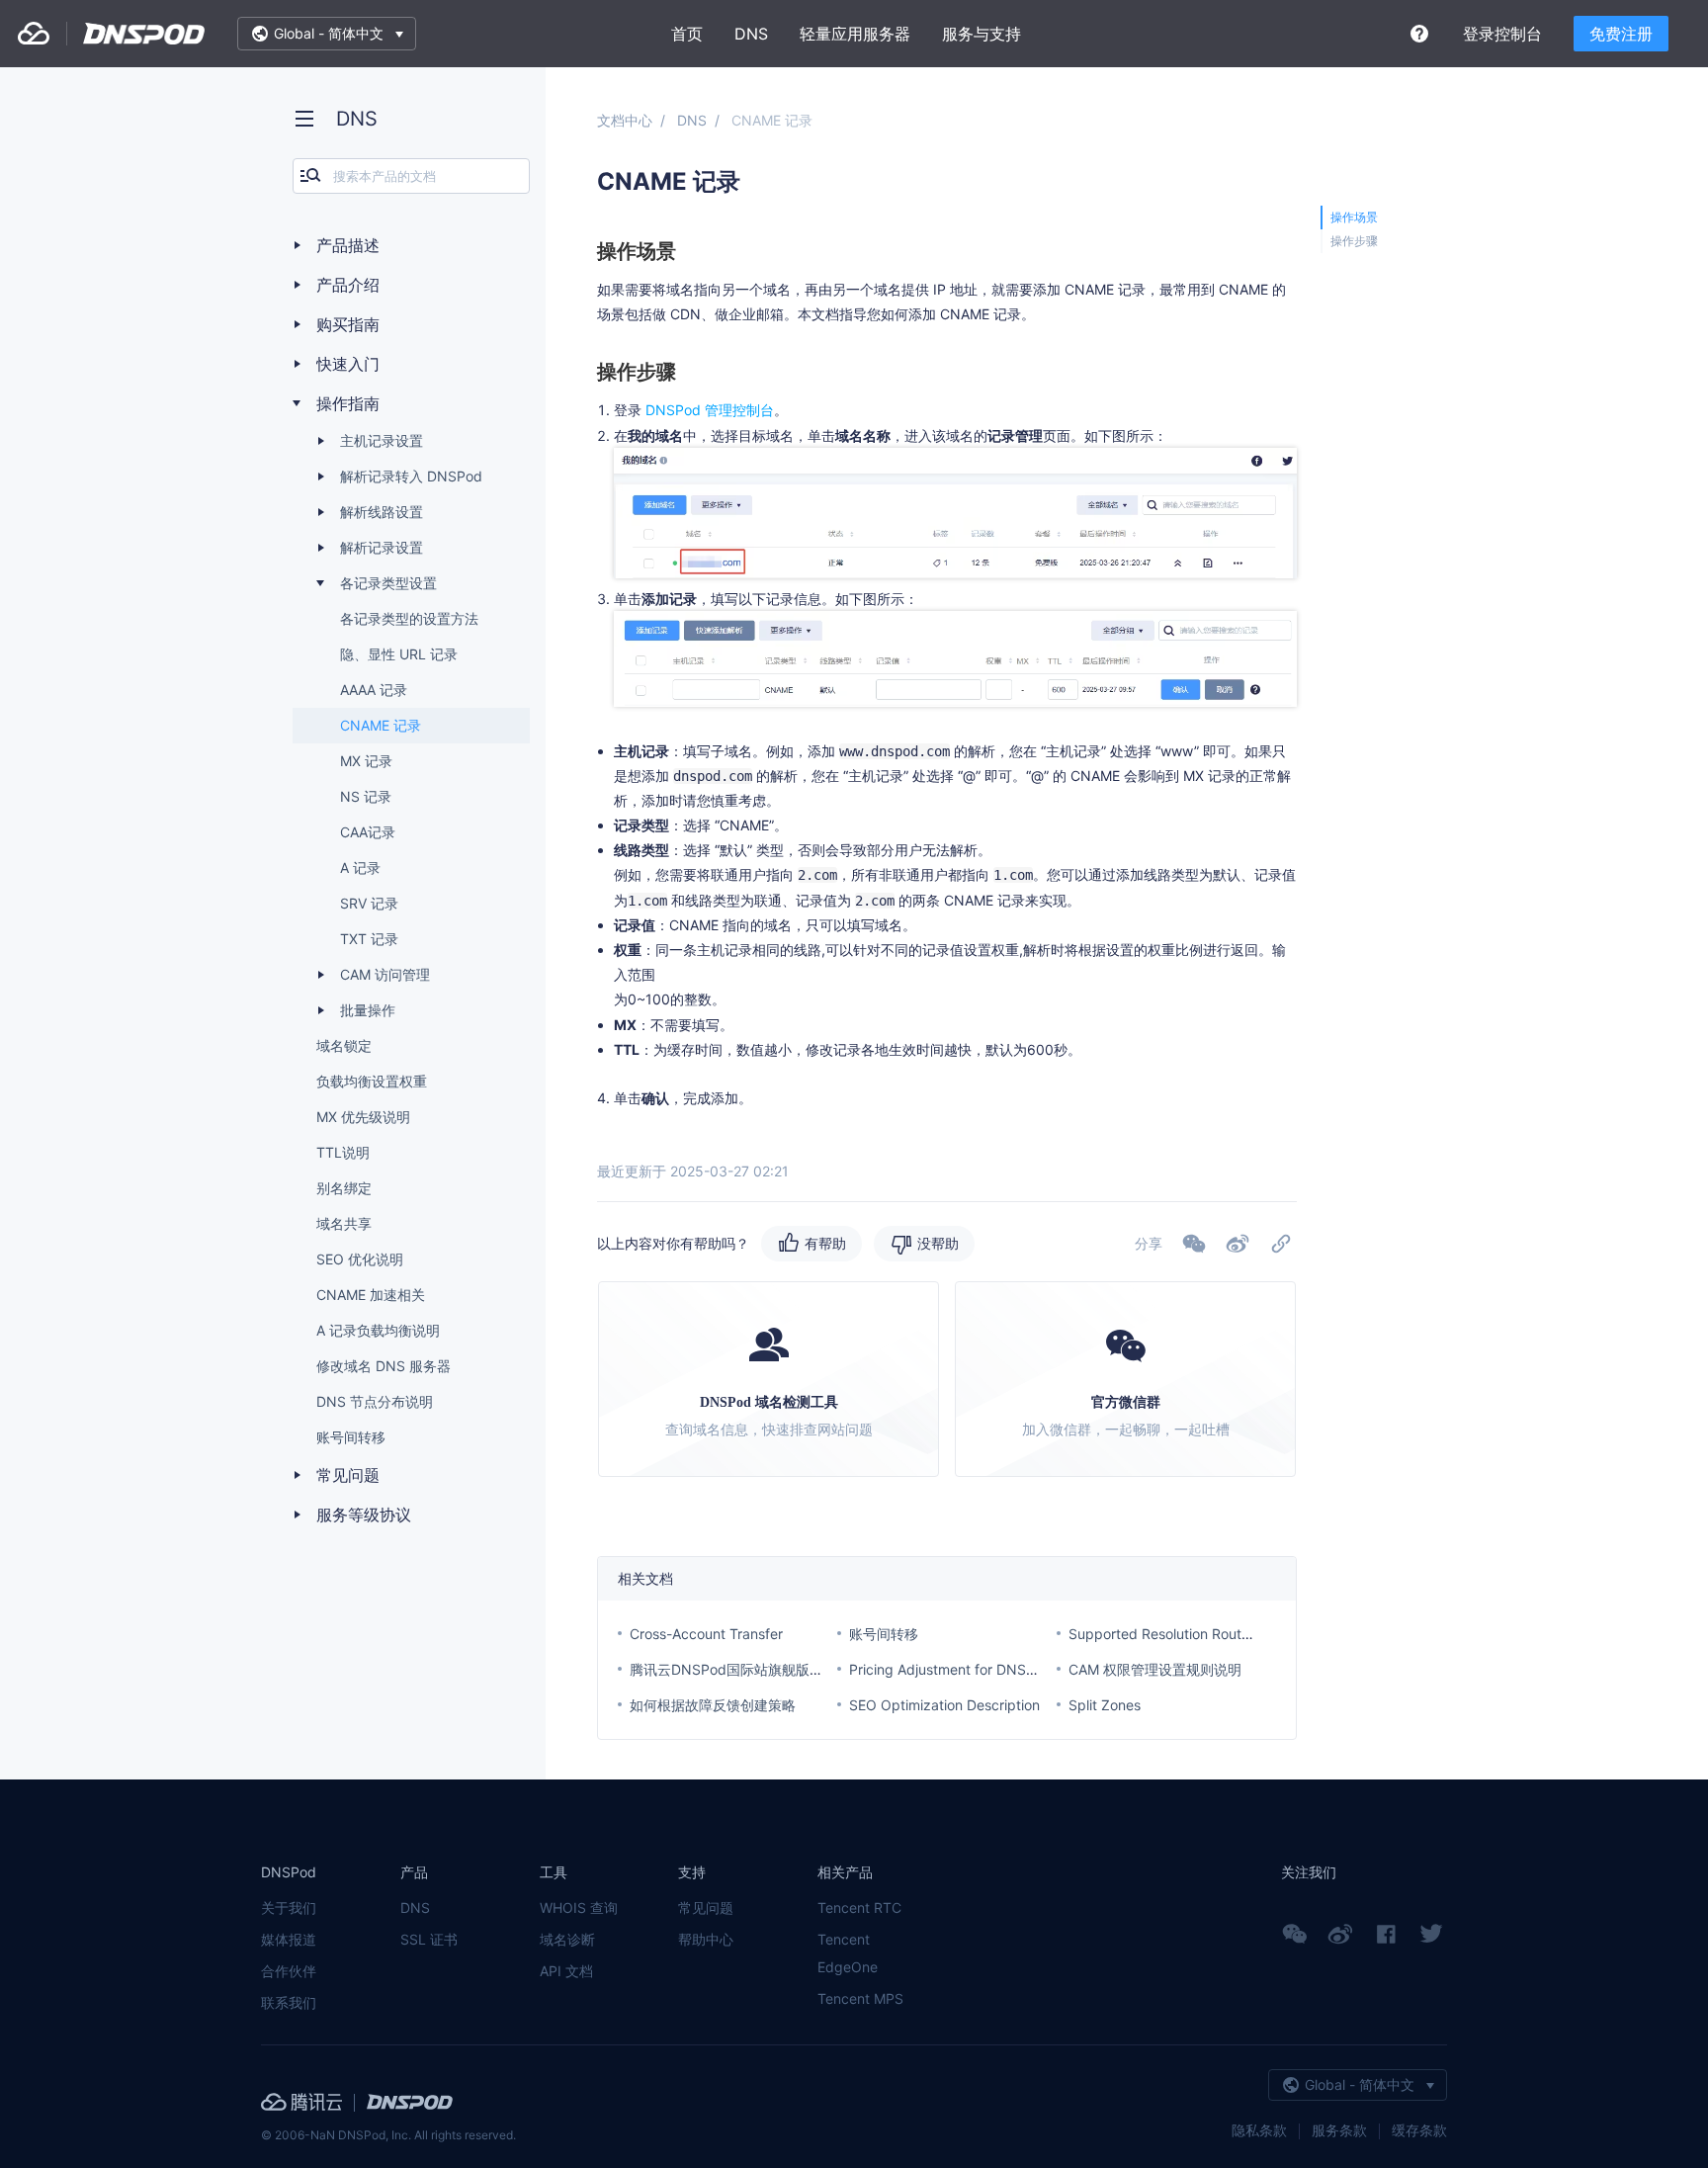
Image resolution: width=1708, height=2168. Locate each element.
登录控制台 (1502, 34)
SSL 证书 (429, 1939)
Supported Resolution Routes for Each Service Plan (1233, 1634)
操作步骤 (1354, 241)
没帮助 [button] (938, 1243)
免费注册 (1621, 34)
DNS (751, 34)
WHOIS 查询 (579, 1908)
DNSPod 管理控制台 (710, 410)
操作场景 (1354, 217)
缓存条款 (1419, 2130)
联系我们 (289, 2002)
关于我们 (289, 1908)
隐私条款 (1259, 2130)
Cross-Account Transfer (706, 1634)
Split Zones (1105, 1705)
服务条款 (1339, 2130)
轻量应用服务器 (855, 34)
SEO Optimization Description (944, 1705)
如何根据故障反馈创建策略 (713, 1705)
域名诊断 (567, 1939)
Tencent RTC (859, 1908)
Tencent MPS (860, 1998)
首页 (687, 34)
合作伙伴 (289, 1971)
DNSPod (144, 34)
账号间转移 (884, 1634)
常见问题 (706, 1908)
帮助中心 (706, 1939)
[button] (1238, 1244)
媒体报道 (289, 1939)
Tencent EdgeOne (848, 1953)
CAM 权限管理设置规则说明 (1155, 1669)
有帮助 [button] (825, 1243)
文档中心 (625, 120)
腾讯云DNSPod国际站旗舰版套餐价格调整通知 (775, 1669)
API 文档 (566, 1971)
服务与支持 (982, 34)
